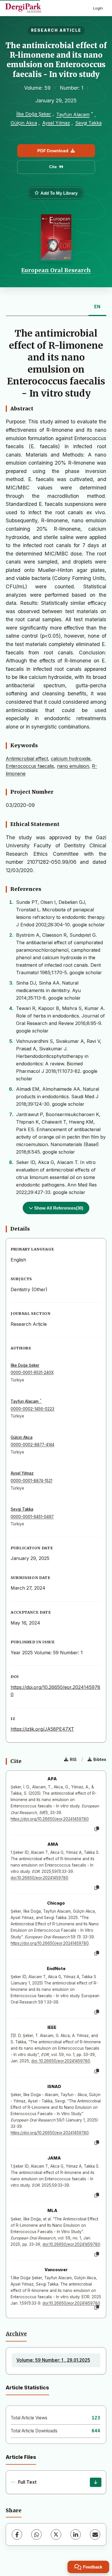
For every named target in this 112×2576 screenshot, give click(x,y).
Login (98, 8)
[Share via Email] (95, 2534)
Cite (53, 167)
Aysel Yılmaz (56, 123)
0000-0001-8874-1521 (31, 1481)
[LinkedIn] (76, 2534)
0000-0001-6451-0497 (32, 1517)
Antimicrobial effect (27, 758)
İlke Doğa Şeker (34, 114)
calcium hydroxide (71, 758)
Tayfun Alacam (73, 115)
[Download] (96, 2482)
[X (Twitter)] (56, 2534)
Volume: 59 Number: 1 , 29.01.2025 (53, 2360)
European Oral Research (56, 270)
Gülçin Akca (24, 123)
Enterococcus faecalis (30, 766)
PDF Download (53, 151)
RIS (73, 1759)
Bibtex (100, 1759)
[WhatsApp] (36, 2534)
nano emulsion (73, 766)
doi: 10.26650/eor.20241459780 (61, 2061)
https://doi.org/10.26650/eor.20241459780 (50, 1819)
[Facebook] (17, 2534)
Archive (16, 2334)
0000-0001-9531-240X (32, 1373)
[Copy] (97, 1829)
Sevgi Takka (88, 123)
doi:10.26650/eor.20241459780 (39, 1878)
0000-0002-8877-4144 (32, 1445)
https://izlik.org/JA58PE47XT (42, 1729)
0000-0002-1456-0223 (32, 1409)
